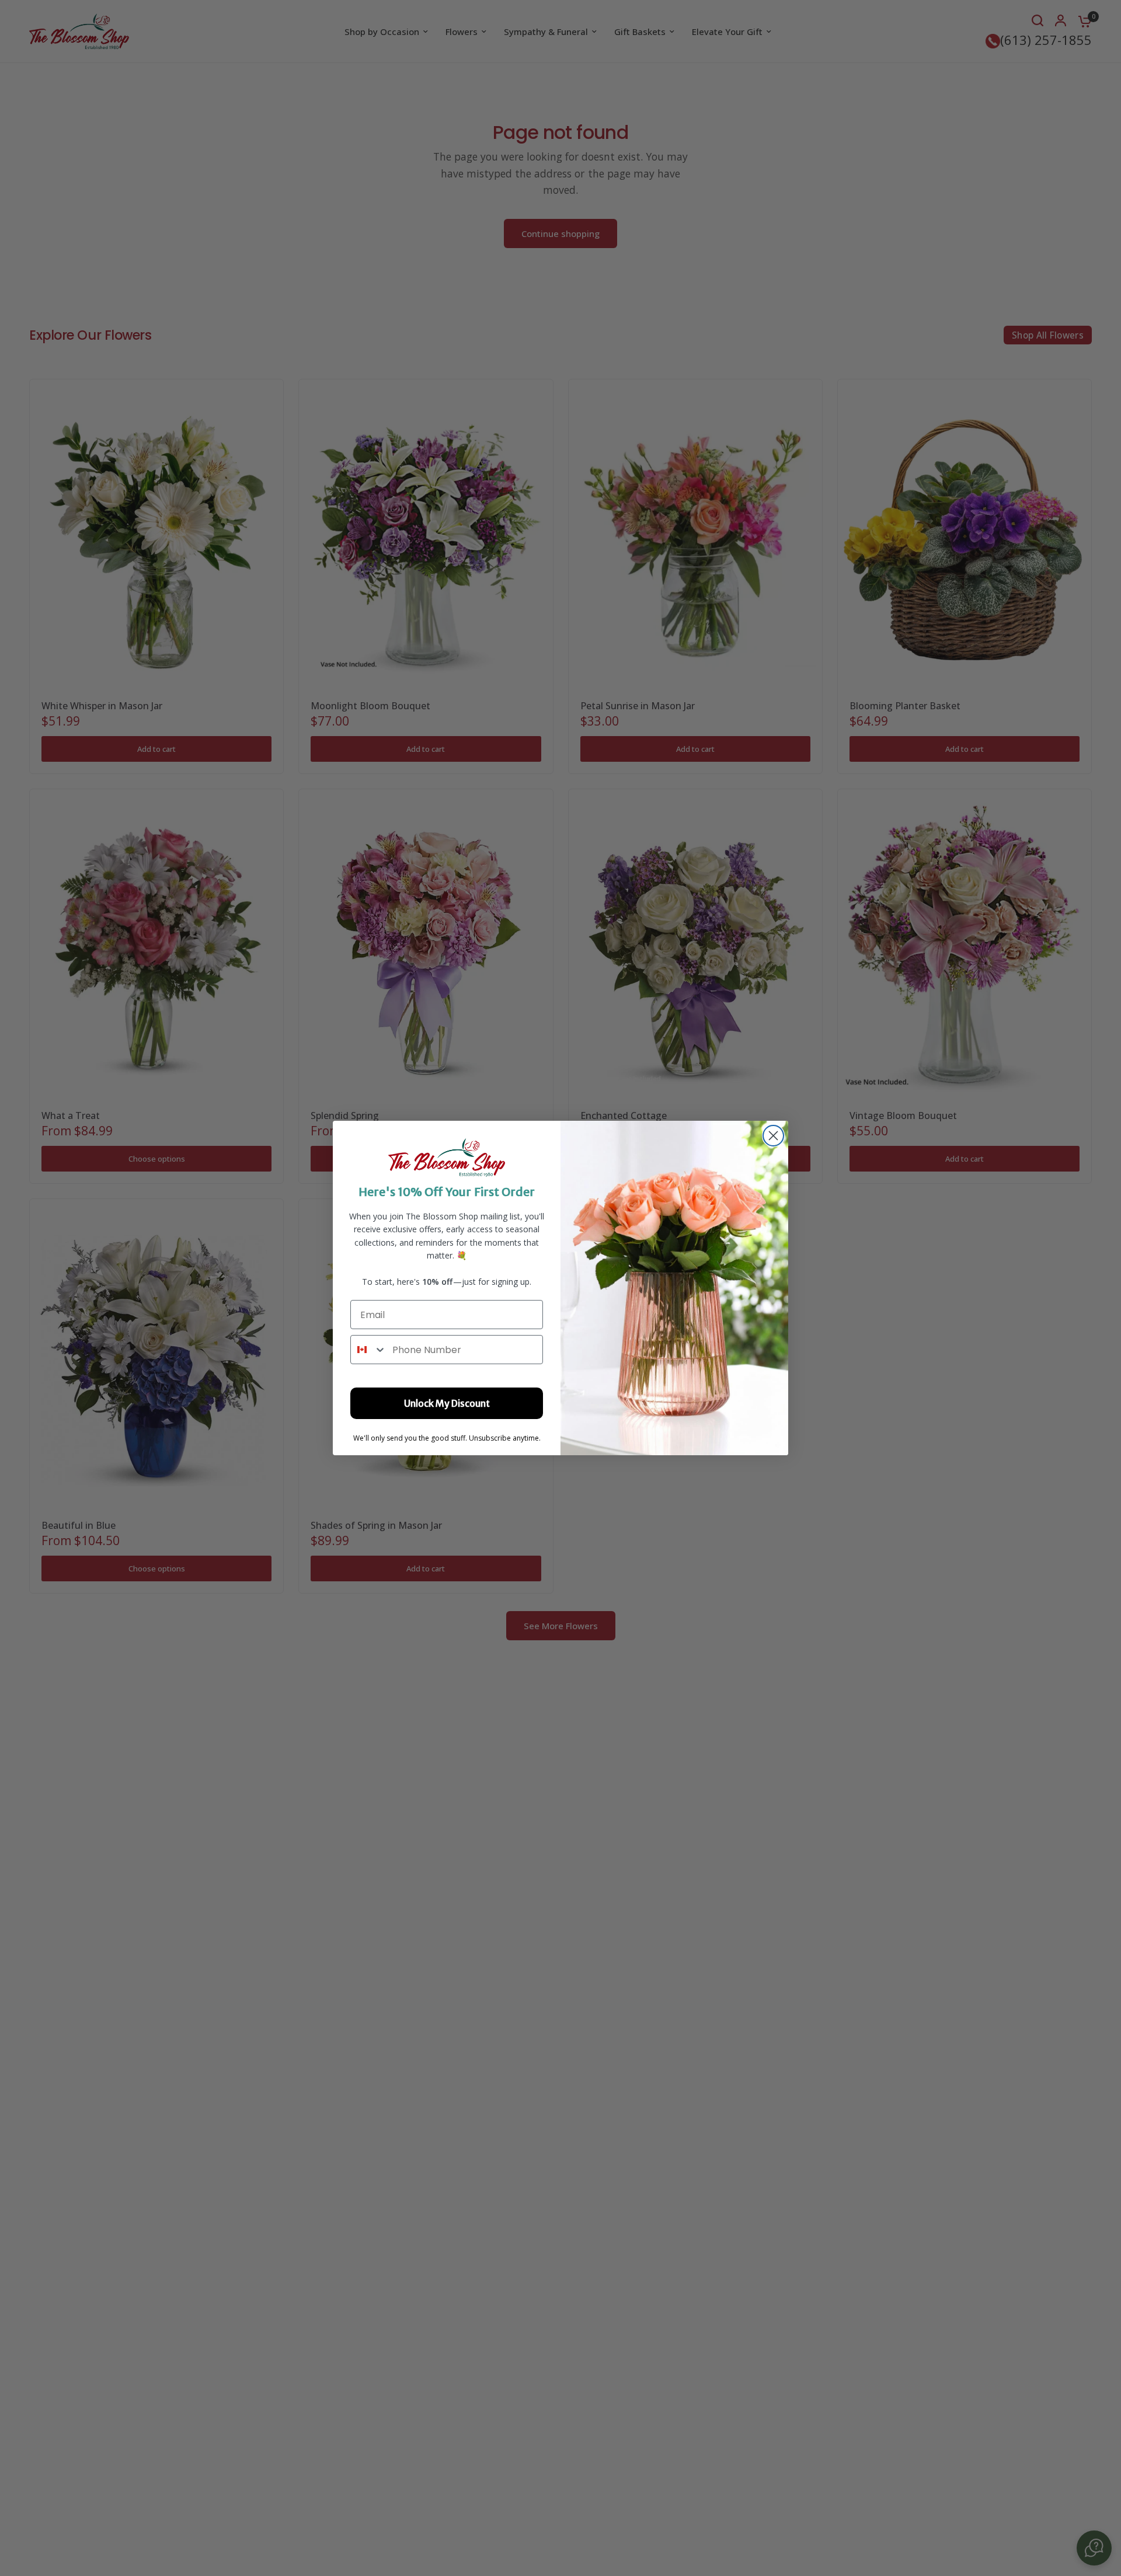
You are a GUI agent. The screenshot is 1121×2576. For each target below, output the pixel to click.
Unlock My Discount (447, 1403)
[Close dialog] (773, 1136)
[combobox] (369, 1350)
